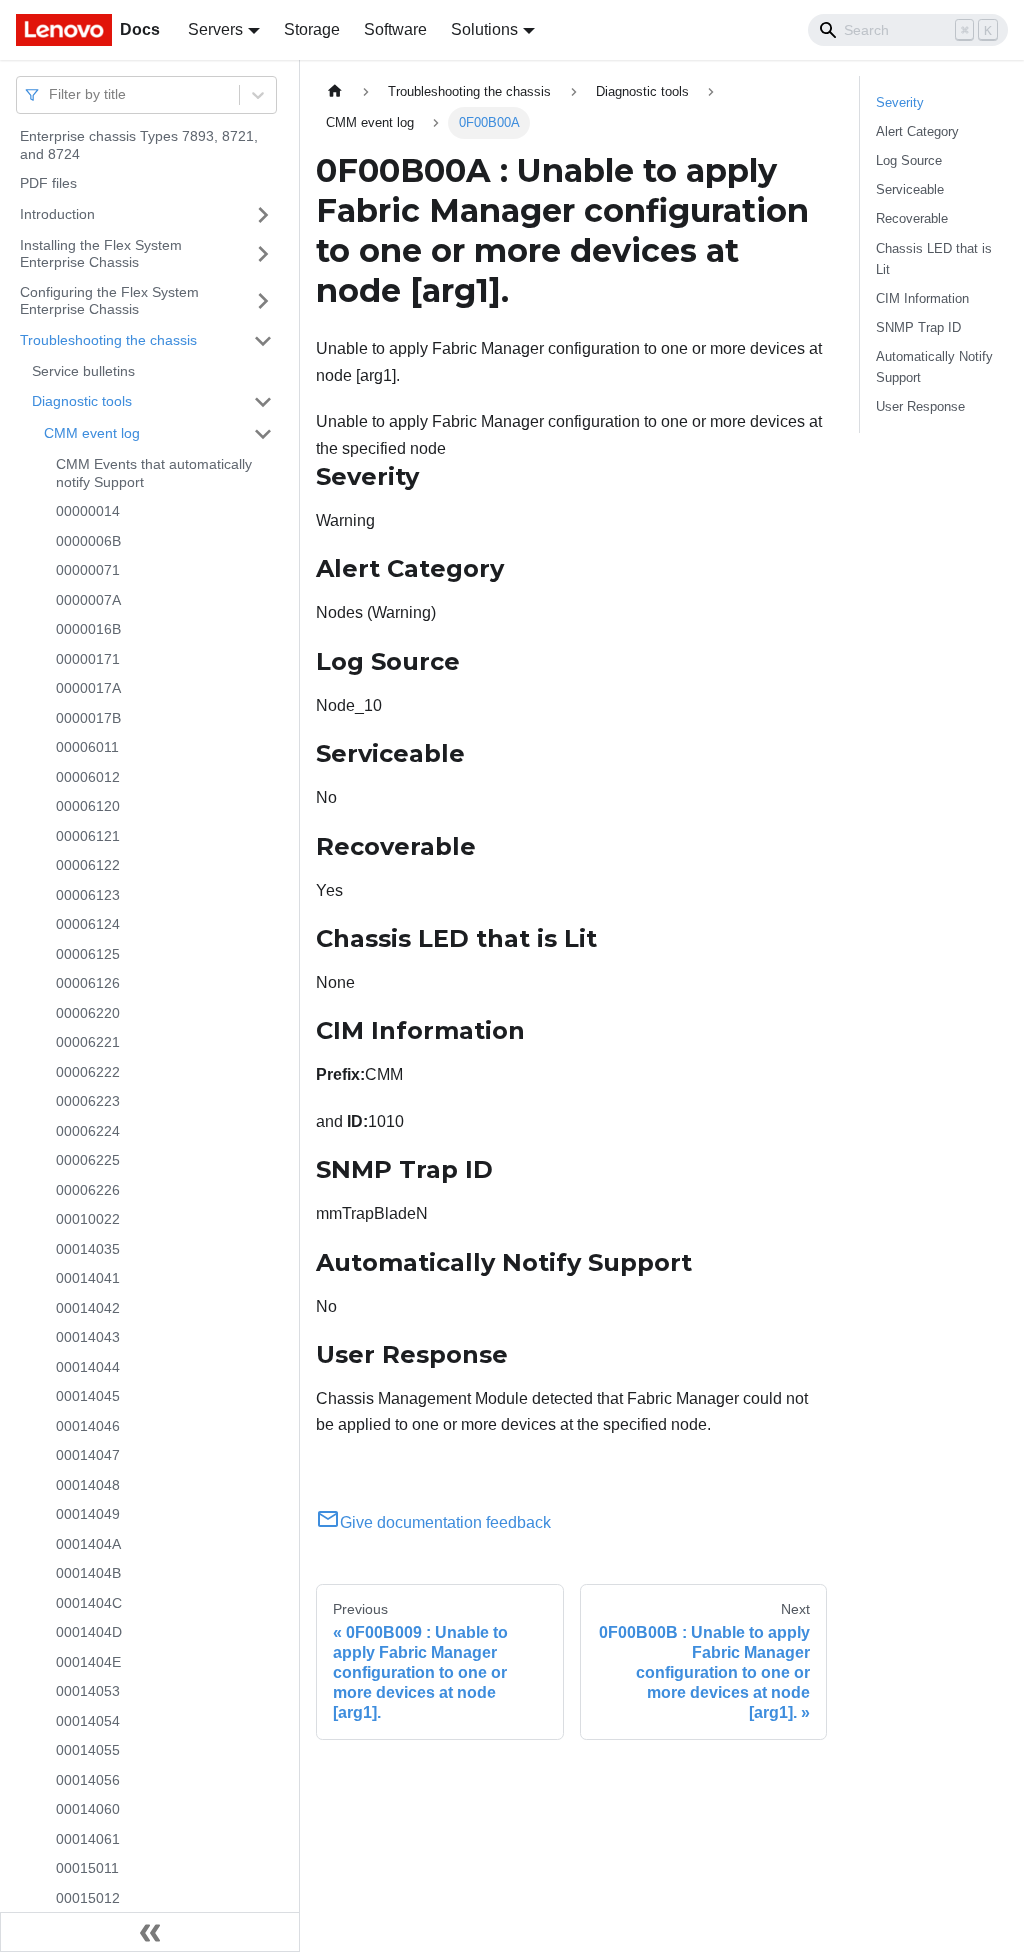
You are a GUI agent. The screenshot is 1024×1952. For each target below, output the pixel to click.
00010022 (88, 1219)
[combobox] (51, 94)
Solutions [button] (484, 29)
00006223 (88, 1101)
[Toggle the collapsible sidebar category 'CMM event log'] (263, 434)
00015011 (87, 1868)
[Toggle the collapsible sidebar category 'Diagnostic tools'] (263, 402)
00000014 (88, 511)
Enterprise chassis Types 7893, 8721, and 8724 (139, 145)
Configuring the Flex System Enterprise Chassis (109, 301)
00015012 (88, 1898)
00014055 (88, 1750)
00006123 (88, 895)
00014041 (88, 1278)
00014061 (88, 1839)
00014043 (88, 1337)
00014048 (88, 1485)
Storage (312, 29)
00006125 (88, 954)
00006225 (88, 1160)
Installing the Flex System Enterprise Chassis (101, 254)
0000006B (88, 541)
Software (395, 29)
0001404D (89, 1632)
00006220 (88, 1013)
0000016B (88, 629)
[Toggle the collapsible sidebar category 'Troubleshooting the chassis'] (263, 341)
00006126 (88, 983)
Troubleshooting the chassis (108, 340)
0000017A (88, 688)
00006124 (88, 924)
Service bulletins (83, 371)
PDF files (48, 183)
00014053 (88, 1691)
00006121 (88, 836)
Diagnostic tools (82, 401)
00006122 (88, 865)
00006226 (88, 1190)
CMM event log (92, 433)
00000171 (88, 659)
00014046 (88, 1426)
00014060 (88, 1809)
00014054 (88, 1721)
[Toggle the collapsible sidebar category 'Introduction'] (263, 215)
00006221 (88, 1042)
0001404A (88, 1544)
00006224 (88, 1131)
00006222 (88, 1072)
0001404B (88, 1573)
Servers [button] (215, 29)
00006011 (87, 747)
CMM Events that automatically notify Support (154, 473)
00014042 (88, 1308)
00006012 (88, 777)
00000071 (88, 570)
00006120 (88, 806)
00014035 (88, 1249)
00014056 (88, 1780)
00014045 (88, 1396)
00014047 (88, 1455)
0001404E (88, 1662)
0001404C (89, 1603)
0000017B (88, 718)
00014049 (88, 1514)
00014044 (88, 1367)
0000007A (88, 600)
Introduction (57, 214)
